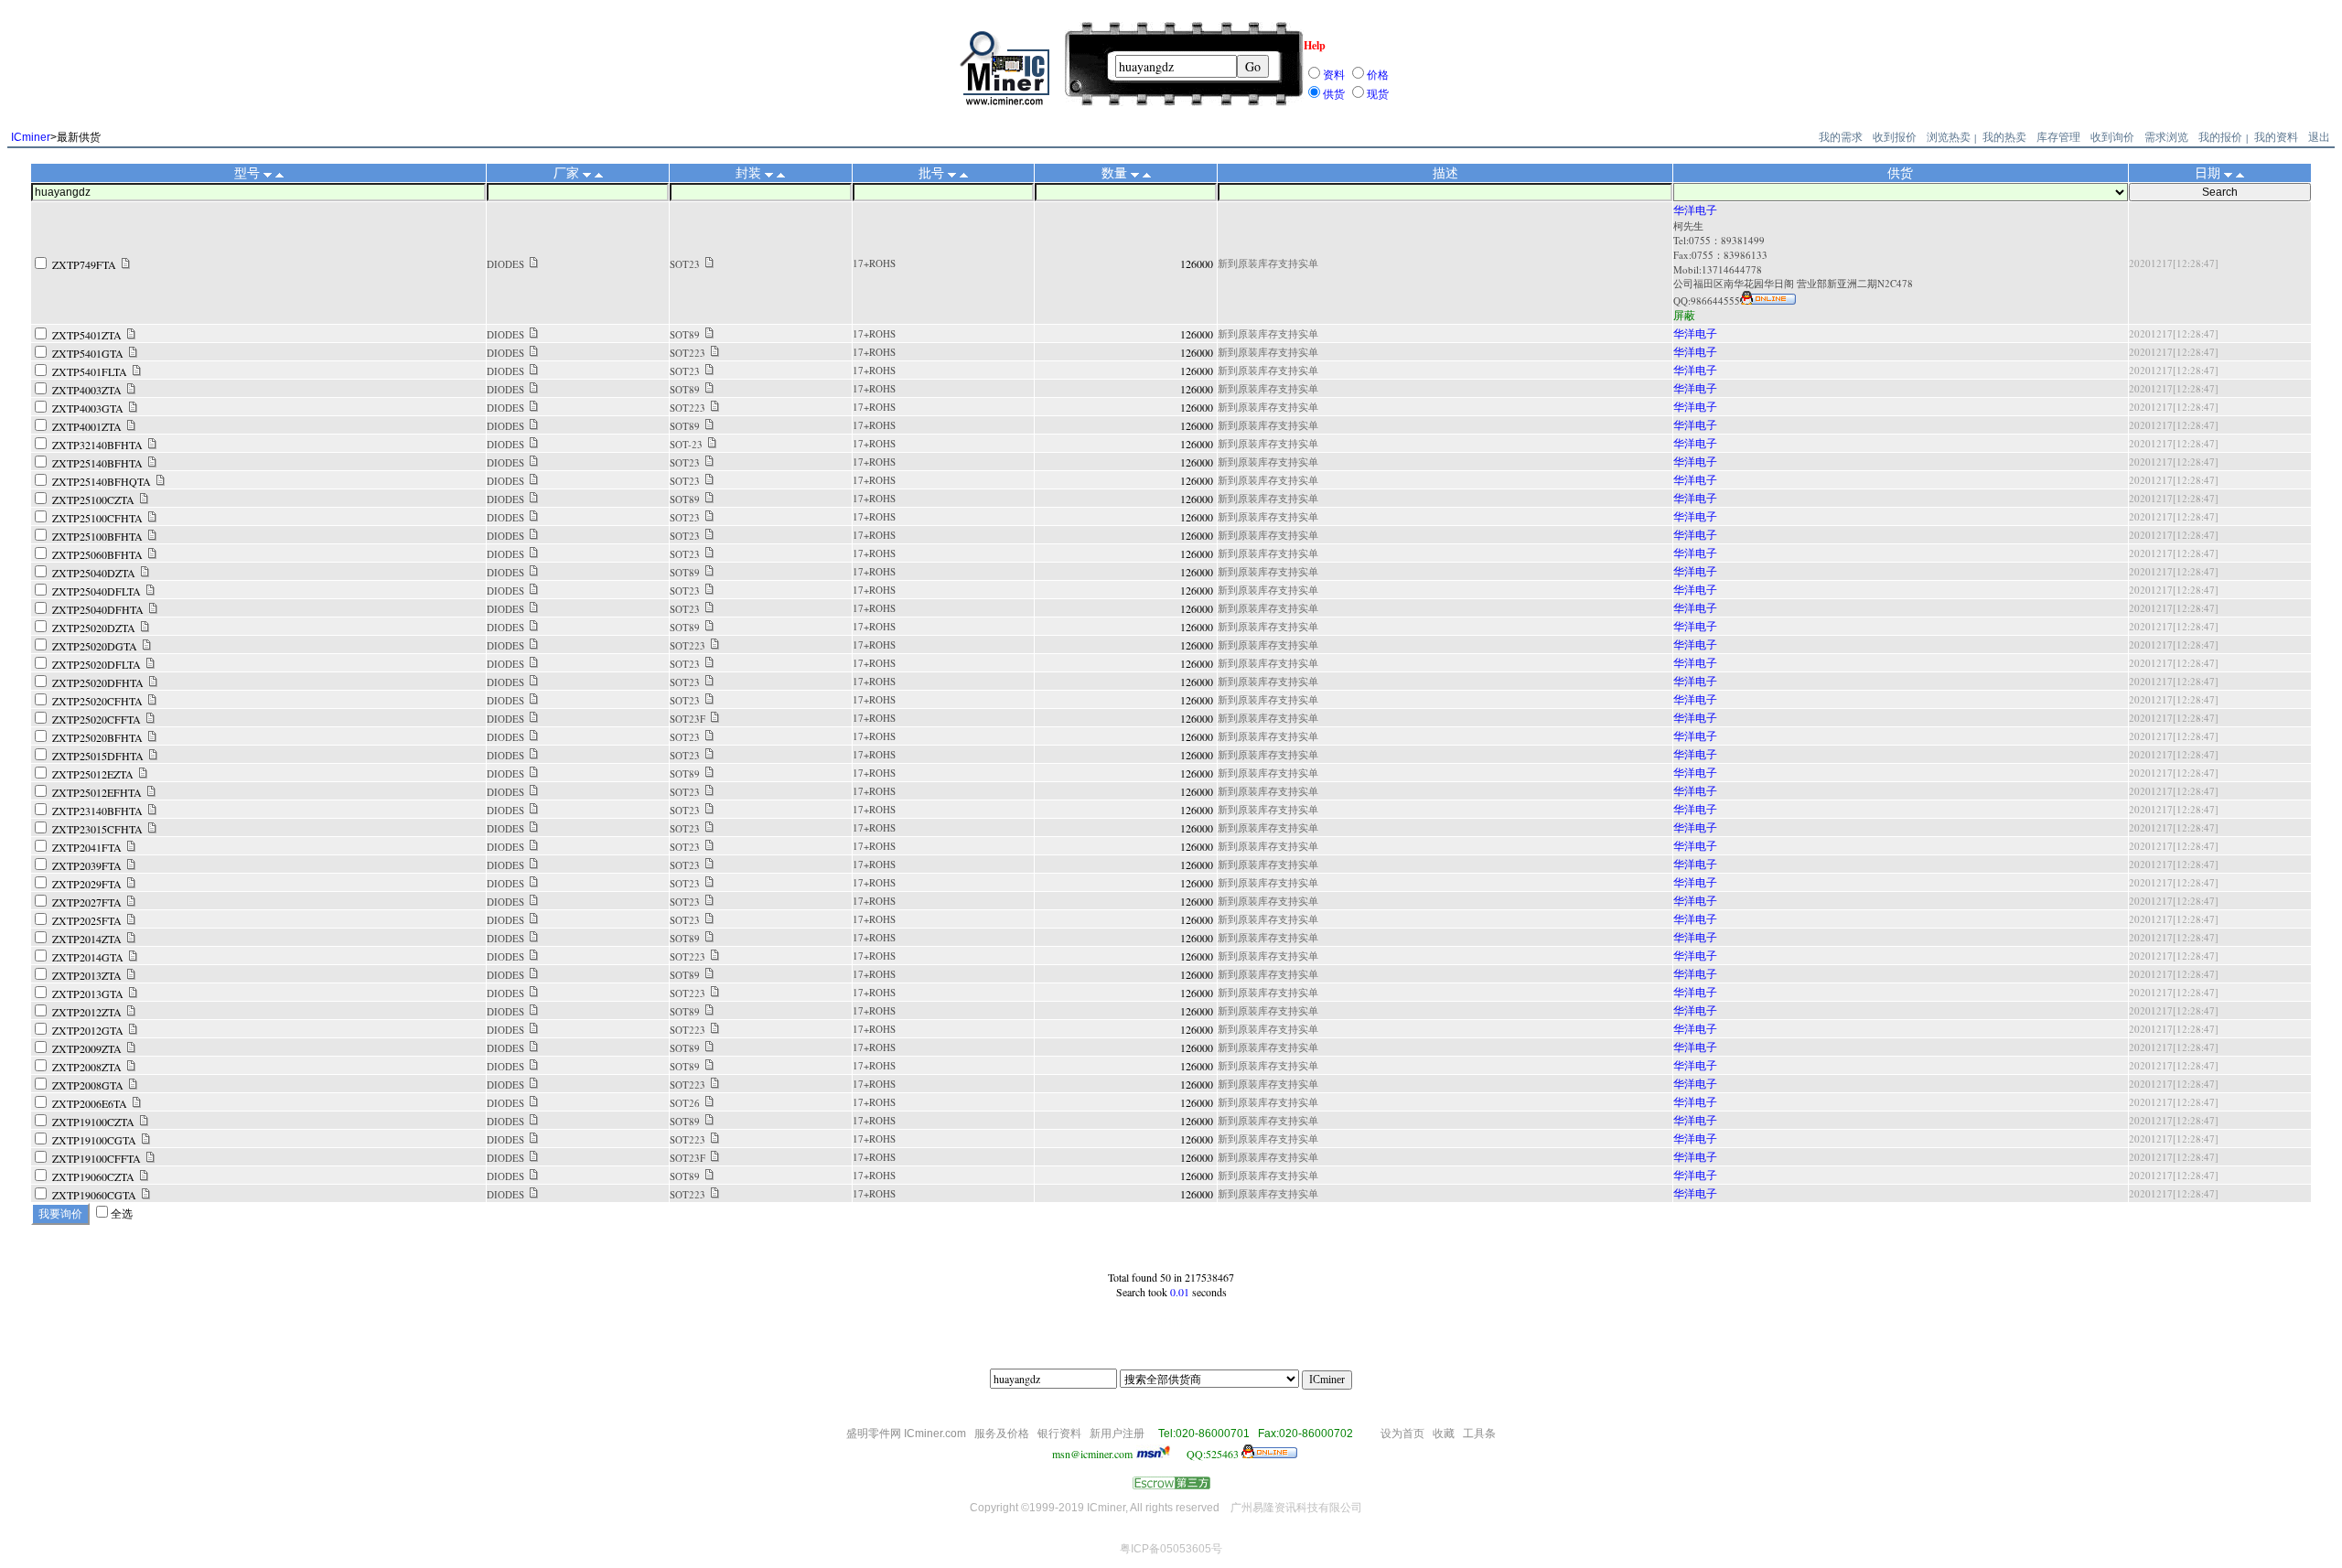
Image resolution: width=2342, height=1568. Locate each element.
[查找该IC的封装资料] (709, 263)
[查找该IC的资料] (126, 264)
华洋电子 (1695, 209)
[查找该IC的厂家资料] (534, 263)
